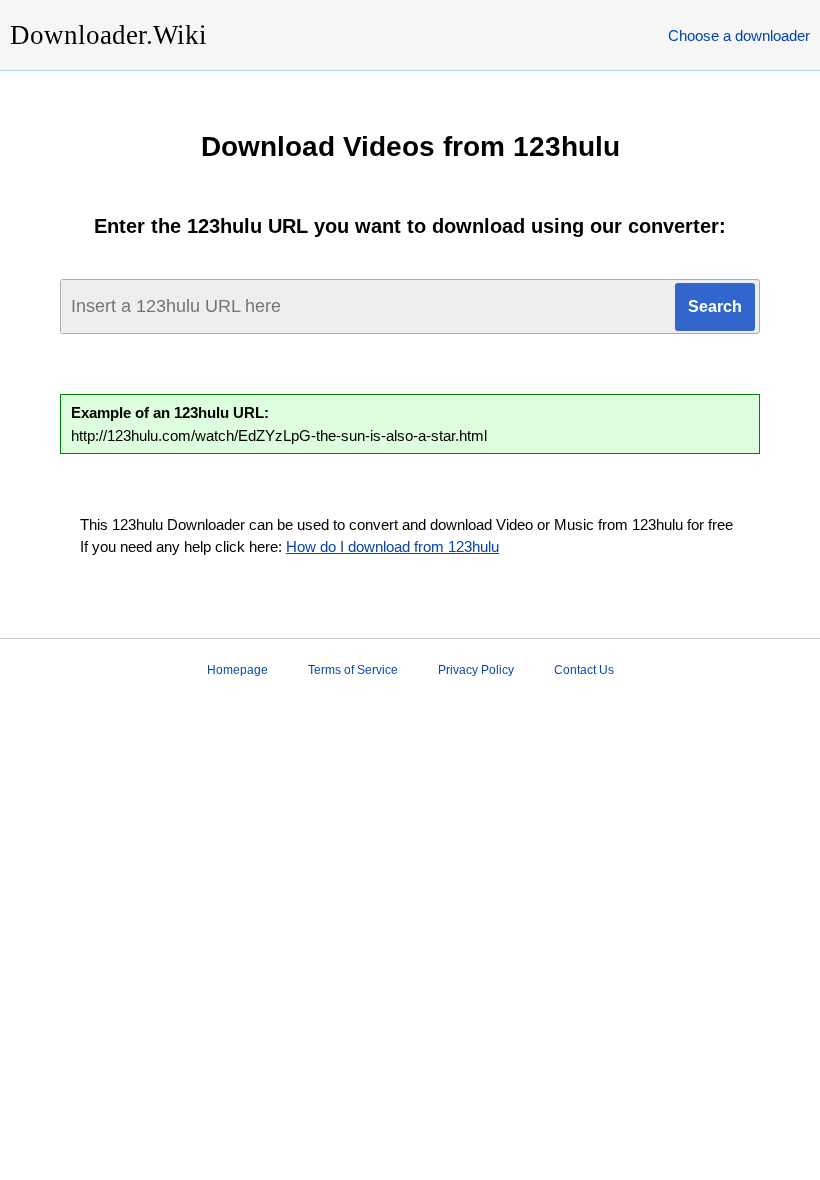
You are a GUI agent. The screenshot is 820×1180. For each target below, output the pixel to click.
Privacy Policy (476, 670)
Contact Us (584, 670)
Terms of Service (353, 670)
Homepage (237, 670)
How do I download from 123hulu (392, 546)
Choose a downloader (739, 35)
